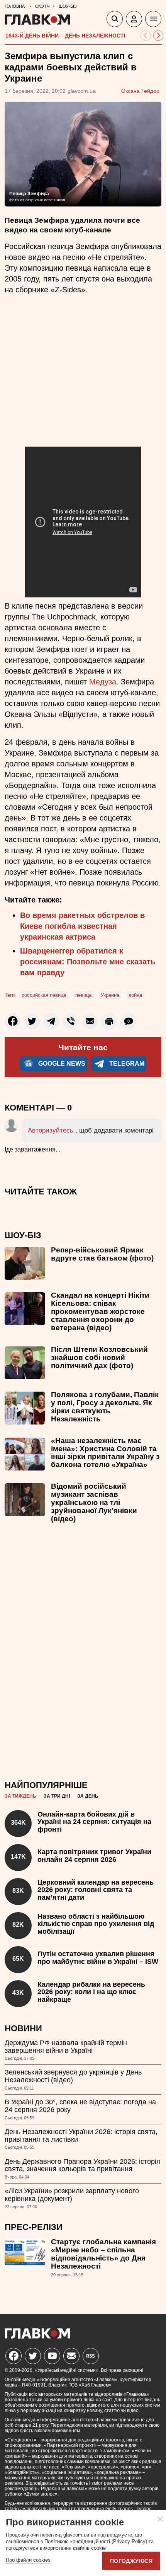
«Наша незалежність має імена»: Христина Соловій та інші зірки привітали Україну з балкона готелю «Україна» (105, 1453)
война (135, 995)
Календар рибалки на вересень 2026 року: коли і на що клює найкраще (91, 1992)
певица (83, 995)
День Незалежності (95, 36)
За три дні (57, 1796)
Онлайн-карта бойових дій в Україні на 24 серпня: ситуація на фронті (94, 1822)
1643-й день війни (32, 36)
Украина (110, 995)
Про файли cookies (28, 2560)
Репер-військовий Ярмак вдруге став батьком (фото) (102, 1254)
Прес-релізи (34, 2227)
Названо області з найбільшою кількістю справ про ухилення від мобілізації (96, 1924)
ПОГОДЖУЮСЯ (131, 2561)
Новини (23, 2028)
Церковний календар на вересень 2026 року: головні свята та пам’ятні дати (96, 1890)
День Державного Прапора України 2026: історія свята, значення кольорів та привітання (82, 2165)
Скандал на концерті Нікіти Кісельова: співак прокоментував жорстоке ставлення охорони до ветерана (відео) (100, 1311)
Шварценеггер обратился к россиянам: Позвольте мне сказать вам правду (88, 962)
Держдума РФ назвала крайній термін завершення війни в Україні (66, 2047)
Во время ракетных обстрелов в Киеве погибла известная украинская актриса (82, 926)
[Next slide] (158, 36)
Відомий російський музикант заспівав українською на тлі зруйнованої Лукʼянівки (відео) (94, 1502)
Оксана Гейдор (140, 91)
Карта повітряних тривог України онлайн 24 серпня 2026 (94, 1856)
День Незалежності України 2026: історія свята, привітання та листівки (81, 2136)
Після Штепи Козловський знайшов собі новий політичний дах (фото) (99, 1357)
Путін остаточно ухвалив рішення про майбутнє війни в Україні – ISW (98, 1958)
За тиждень (20, 1796)
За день (88, 1796)
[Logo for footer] (37, 2336)
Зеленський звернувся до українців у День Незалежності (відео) (73, 2076)
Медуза (103, 682)
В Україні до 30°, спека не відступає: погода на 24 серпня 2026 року (80, 2106)
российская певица (44, 995)
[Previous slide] (146, 36)
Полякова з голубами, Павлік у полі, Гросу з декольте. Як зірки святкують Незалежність (105, 1407)
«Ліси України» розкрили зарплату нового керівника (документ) (72, 2195)
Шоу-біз (23, 1235)
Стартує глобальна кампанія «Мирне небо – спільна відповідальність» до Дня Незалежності (103, 2254)
